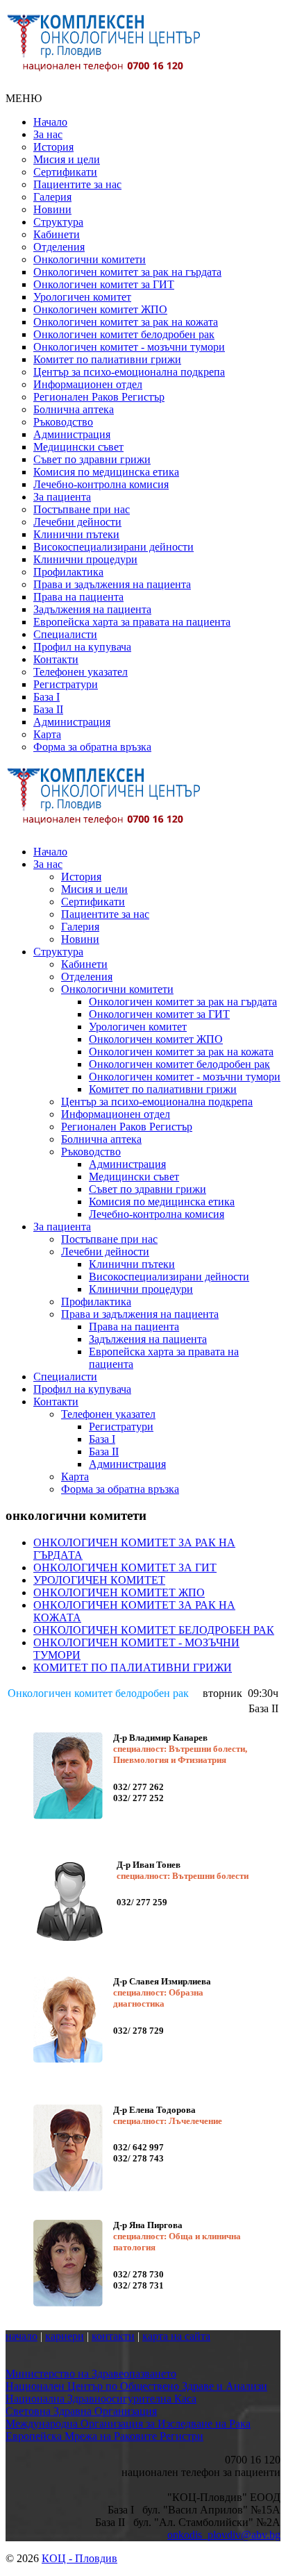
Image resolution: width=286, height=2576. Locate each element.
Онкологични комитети (90, 259)
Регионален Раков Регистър (99, 397)
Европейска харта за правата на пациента (132, 622)
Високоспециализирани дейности (113, 547)
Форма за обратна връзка (92, 747)
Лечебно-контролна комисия (101, 484)
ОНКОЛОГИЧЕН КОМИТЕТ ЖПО (119, 1592)
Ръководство (63, 422)
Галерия (52, 197)
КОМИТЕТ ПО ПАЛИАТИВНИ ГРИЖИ (133, 1667)
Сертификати (65, 172)
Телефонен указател (81, 672)
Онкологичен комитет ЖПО (100, 309)
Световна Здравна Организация (81, 2411)
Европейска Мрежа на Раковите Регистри (104, 2436)
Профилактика (68, 572)
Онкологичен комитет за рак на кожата (126, 322)
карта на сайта (176, 2336)
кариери (65, 2336)
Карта (47, 734)
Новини (52, 209)
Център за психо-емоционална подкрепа (129, 372)
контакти (113, 2336)
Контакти (56, 659)
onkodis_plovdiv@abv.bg (224, 2535)
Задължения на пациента (92, 609)
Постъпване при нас (82, 509)
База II (48, 709)
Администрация (72, 434)
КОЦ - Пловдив (79, 2558)
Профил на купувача (82, 647)
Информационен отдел (88, 384)
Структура (58, 222)
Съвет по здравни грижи (92, 459)
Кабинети (57, 234)
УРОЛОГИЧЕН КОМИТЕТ (99, 1580)
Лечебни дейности (77, 522)
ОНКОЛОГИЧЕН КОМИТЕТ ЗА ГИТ (125, 1567)
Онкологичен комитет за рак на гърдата (127, 272)
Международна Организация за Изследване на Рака (128, 2424)
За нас (48, 134)
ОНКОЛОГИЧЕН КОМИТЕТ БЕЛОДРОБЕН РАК (154, 1630)
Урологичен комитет (82, 297)
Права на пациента (78, 597)
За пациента (62, 497)
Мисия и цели (67, 159)
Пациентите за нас (77, 184)
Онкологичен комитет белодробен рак (124, 334)
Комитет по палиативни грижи (107, 359)
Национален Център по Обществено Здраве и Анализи (136, 2386)
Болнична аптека (74, 409)
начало (22, 2336)
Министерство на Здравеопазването (91, 2374)
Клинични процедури (85, 559)
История (53, 147)
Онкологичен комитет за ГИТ (104, 284)
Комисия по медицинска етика (106, 472)
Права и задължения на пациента (112, 584)
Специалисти (65, 634)
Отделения (59, 247)
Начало (50, 122)
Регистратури (66, 684)
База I (47, 697)
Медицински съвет (78, 447)
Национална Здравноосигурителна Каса (101, 2399)
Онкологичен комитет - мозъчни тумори (129, 347)
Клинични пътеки (76, 534)
